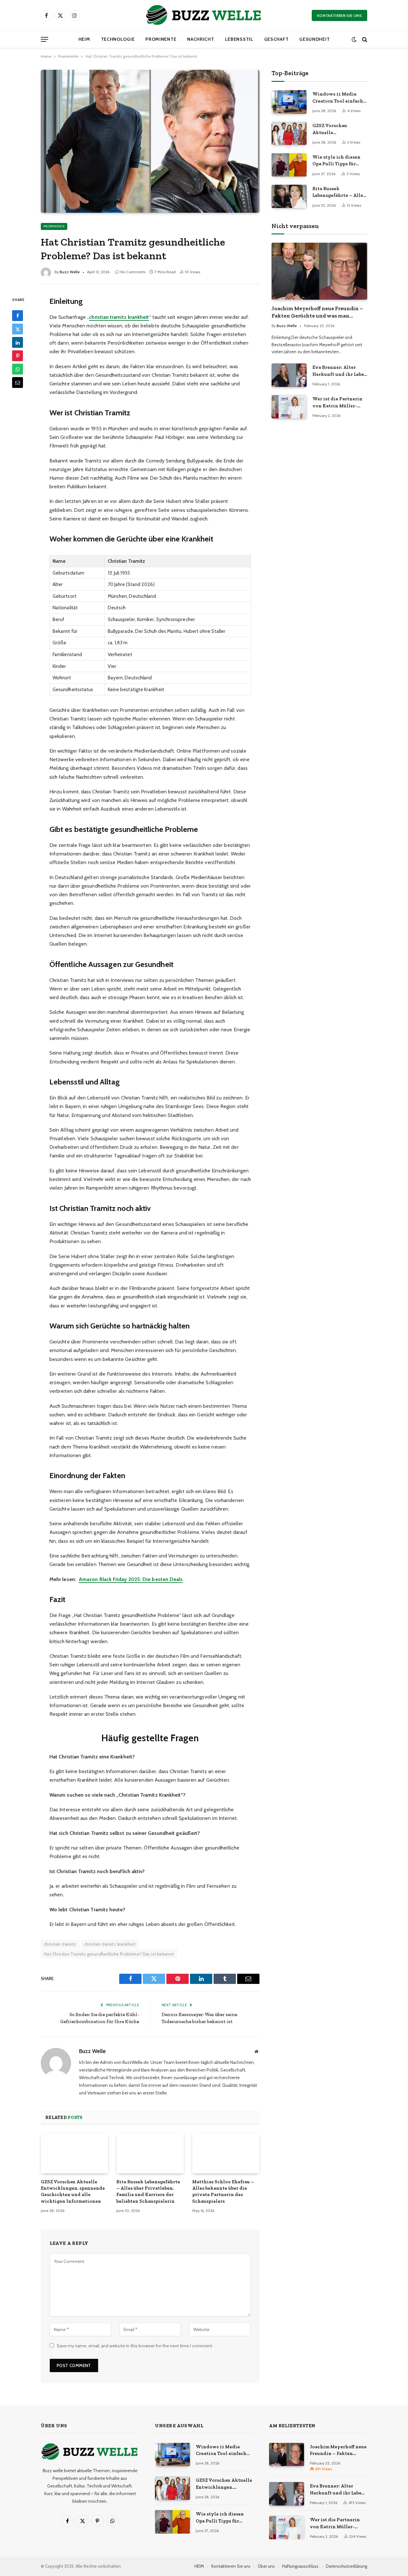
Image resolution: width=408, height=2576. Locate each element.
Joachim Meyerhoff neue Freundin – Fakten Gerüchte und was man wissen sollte (317, 312)
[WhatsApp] (18, 369)
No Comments (133, 272)
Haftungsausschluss (300, 2566)
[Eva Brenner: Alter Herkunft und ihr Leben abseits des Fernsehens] (289, 375)
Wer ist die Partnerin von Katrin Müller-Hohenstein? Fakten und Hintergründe (337, 403)
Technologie (118, 39)
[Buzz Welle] (204, 15)
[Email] (18, 383)
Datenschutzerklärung (346, 2566)
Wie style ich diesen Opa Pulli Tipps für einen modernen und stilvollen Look (337, 161)
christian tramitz (60, 1944)
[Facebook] (18, 316)
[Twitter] (18, 329)
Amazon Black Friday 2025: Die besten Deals (131, 1579)
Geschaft (277, 39)
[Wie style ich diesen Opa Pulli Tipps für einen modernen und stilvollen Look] (289, 165)
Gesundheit (314, 39)
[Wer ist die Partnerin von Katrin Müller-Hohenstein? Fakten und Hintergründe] (289, 407)
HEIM (84, 39)
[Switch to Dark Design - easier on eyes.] (354, 39)
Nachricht (200, 39)
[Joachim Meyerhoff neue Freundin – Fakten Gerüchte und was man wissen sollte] (319, 271)
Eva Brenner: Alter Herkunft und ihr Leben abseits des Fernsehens (340, 371)
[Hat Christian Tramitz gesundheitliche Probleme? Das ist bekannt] (150, 141)
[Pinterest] (18, 356)
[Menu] (44, 39)
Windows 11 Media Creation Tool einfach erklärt (338, 98)
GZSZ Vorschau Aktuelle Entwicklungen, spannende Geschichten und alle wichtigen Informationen (73, 2191)
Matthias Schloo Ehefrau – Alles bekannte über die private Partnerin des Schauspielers (223, 2191)
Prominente (161, 39)
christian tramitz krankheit (110, 1944)
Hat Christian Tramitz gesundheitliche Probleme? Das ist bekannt (109, 1954)
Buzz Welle (70, 272)
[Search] (364, 39)
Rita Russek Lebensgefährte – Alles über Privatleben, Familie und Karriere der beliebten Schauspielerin (148, 2191)
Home (46, 56)
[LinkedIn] (18, 342)
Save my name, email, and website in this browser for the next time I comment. (135, 2346)
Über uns (266, 2566)
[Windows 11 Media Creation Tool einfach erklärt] (289, 102)
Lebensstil (239, 39)
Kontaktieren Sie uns (339, 15)
